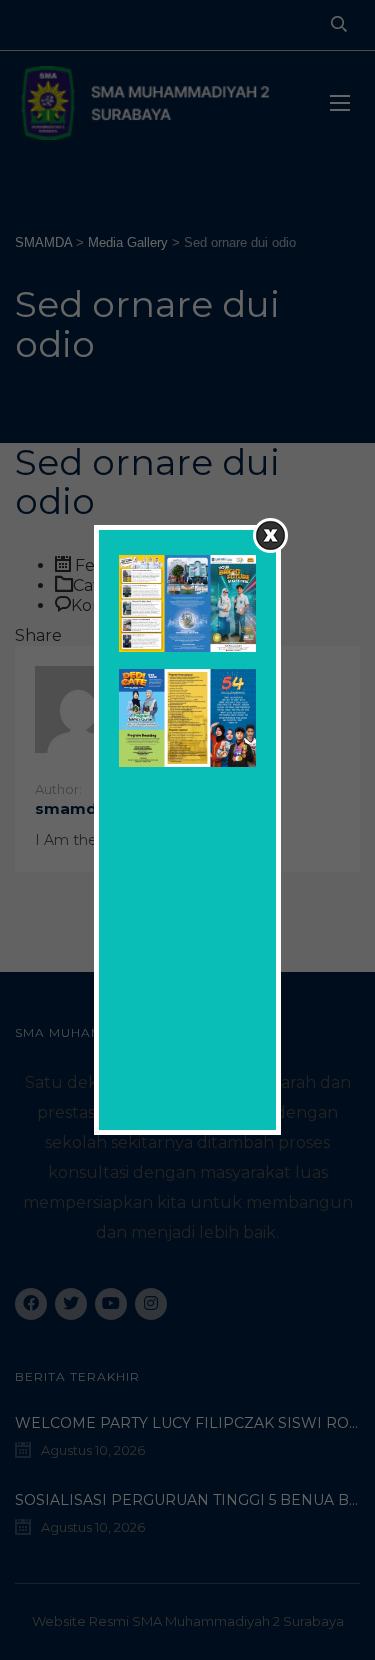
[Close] (270, 535)
